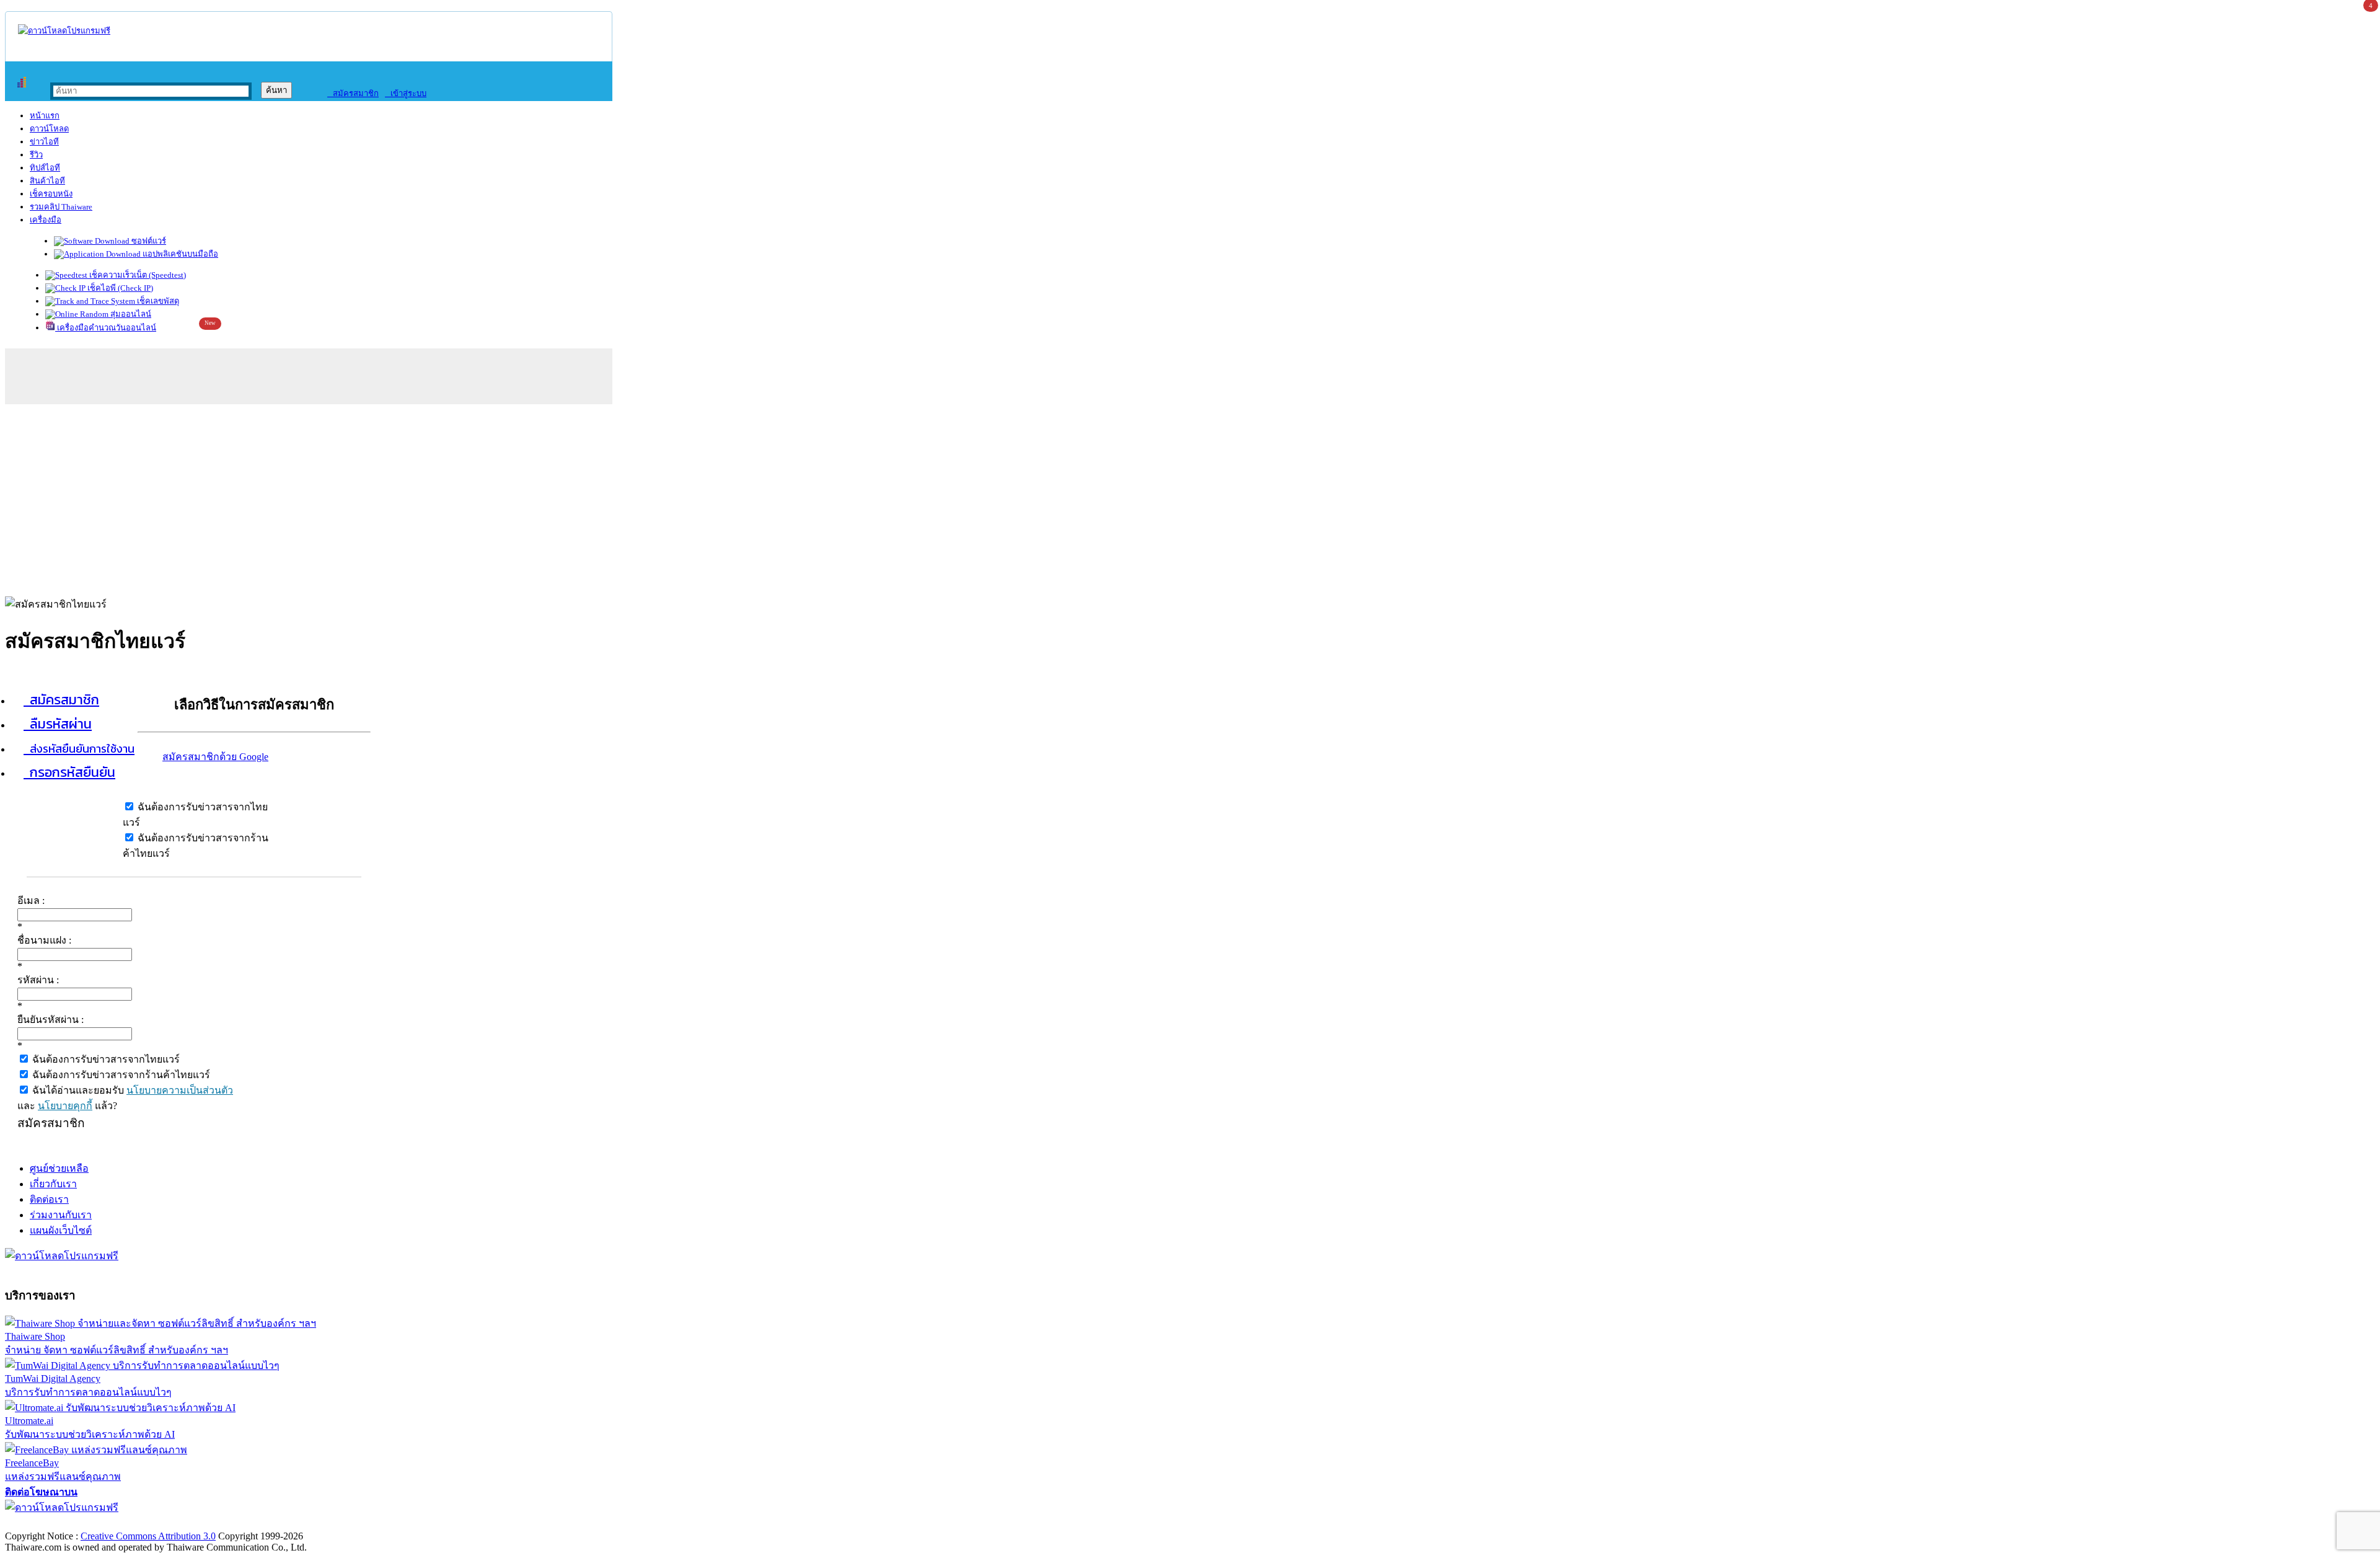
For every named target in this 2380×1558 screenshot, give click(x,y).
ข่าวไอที (44, 142)
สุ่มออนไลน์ (130, 314)
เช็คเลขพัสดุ (157, 301)
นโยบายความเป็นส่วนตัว (180, 1090)
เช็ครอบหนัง (51, 194)
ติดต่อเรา (49, 1199)
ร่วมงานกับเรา (61, 1215)
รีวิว (36, 155)
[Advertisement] (1190, 497)
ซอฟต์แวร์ (148, 241)
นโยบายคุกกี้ (65, 1106)
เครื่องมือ (46, 220)
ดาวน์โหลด (49, 129)
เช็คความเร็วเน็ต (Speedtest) (137, 275)
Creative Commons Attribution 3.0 (148, 1536)
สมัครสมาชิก (353, 93)
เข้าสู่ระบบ (406, 93)
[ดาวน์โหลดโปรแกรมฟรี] (64, 31)
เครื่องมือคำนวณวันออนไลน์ (106, 328)
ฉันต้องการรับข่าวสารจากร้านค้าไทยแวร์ (120, 1075)
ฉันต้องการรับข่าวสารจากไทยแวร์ (105, 1059)
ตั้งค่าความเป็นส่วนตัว (52, 1523)
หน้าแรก (45, 116)
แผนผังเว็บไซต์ (61, 1230)
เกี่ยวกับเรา (53, 1184)
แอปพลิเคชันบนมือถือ (179, 254)
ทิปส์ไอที (45, 168)
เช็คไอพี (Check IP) (119, 288)
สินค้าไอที (47, 181)
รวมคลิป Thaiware (61, 207)
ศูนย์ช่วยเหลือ (59, 1168)
